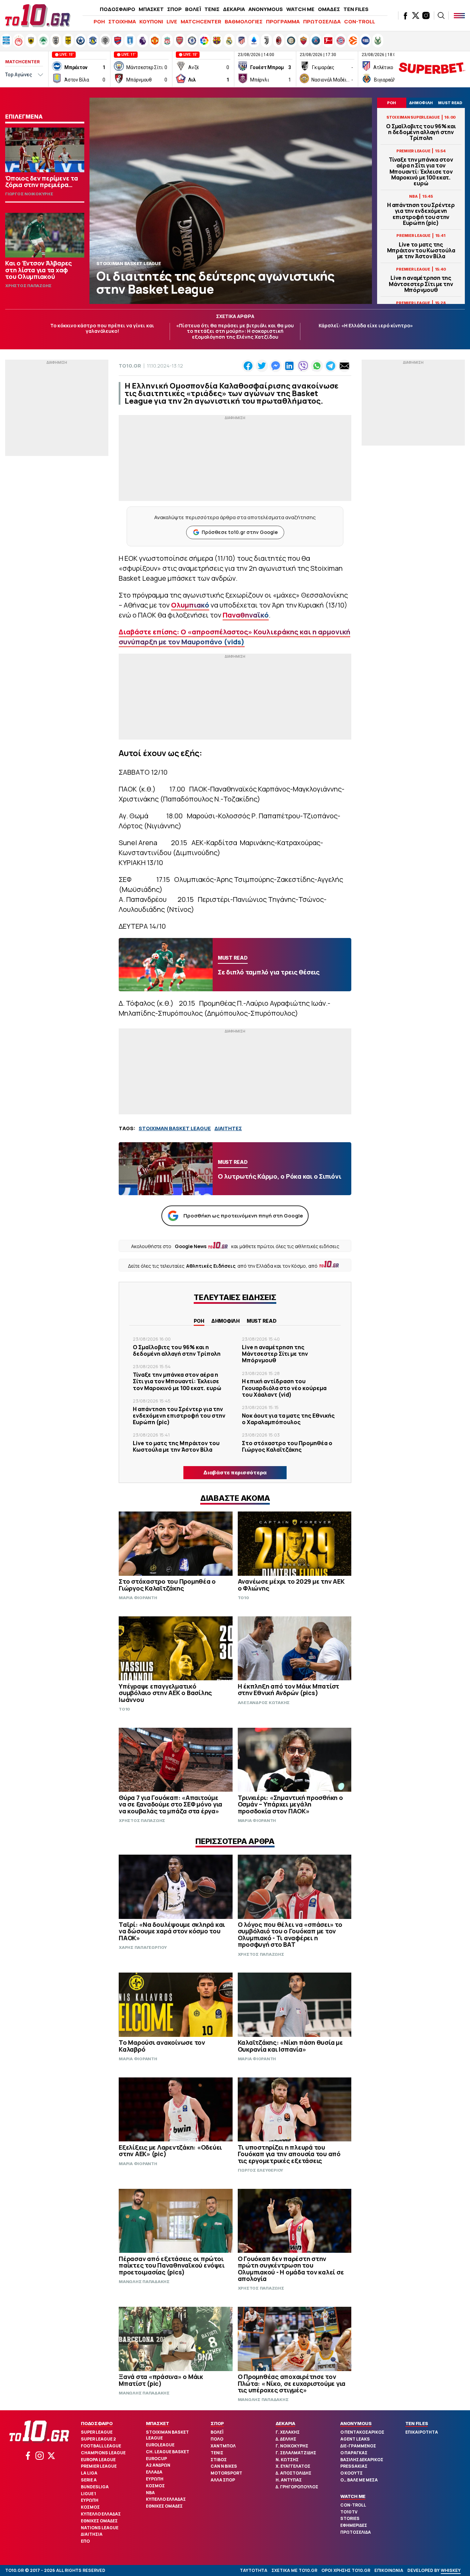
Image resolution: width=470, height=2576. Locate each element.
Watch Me (353, 2496)
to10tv (349, 2512)
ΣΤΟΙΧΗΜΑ (122, 21)
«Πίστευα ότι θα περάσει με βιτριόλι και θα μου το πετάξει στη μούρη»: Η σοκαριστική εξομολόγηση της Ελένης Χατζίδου (235, 331)
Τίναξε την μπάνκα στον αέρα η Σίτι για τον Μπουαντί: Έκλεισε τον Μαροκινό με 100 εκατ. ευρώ (421, 172)
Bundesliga (95, 2487)
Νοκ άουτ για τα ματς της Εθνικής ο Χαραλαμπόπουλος (288, 1419)
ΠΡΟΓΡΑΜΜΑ (283, 21)
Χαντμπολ (223, 2446)
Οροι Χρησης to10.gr (346, 2570)
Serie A (89, 2480)
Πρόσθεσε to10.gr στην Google (240, 532)
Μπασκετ (158, 2423)
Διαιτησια (92, 2534)
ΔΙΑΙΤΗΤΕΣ (228, 1128)
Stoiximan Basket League (167, 2435)
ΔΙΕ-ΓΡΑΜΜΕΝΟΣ (358, 2446)
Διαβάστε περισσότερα (235, 1472)
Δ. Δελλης (286, 2439)
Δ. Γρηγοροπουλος (297, 2487)
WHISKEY (451, 2570)
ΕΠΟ (85, 2541)
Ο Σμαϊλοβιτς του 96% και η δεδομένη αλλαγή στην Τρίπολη (421, 132)
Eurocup (156, 2459)
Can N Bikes (224, 2466)
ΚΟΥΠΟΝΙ (151, 21)
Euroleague (160, 2445)
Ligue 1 (88, 2494)
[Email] (344, 366)
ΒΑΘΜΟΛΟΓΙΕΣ (244, 21)
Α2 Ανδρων (158, 2465)
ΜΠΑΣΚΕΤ (151, 9)
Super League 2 (98, 2439)
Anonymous (356, 2423)
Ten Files (417, 2423)
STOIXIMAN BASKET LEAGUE (175, 1128)
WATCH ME (300, 9)
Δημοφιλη (226, 1321)
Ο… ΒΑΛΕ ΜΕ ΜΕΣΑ (359, 2480)
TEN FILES (356, 9)
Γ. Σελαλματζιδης (296, 2453)
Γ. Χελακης (288, 2432)
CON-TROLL (360, 21)
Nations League (100, 2528)
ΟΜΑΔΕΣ (329, 9)
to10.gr (130, 366)
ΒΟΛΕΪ (193, 9)
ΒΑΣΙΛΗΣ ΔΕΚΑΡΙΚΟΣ (362, 2460)
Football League (101, 2446)
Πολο (217, 2439)
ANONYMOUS (266, 9)
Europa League (98, 2460)
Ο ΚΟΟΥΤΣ (351, 2473)
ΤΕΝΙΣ (212, 9)
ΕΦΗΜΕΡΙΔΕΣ (354, 2525)
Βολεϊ (217, 2432)
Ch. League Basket (168, 2452)
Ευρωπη (90, 2500)
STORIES (350, 2518)
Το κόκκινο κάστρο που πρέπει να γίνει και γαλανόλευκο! (102, 328)
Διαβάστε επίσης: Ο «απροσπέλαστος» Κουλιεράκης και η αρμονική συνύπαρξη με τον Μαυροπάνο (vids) (234, 637)
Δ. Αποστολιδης (293, 2473)
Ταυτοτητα (254, 2570)
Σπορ (217, 2423)
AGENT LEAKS (355, 2439)
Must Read (262, 1321)
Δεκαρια (285, 2423)
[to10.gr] (38, 15)
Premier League (99, 2466)
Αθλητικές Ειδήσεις (211, 1266)
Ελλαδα (154, 2472)
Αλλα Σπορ (223, 2480)
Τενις (217, 2453)
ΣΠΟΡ (174, 9)
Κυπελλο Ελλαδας (101, 2514)
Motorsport (226, 2473)
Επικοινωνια (389, 2570)
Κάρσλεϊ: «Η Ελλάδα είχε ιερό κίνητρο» (366, 325)
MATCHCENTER (201, 21)
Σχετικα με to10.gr (294, 2570)
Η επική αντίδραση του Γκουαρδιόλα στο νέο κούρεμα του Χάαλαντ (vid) (284, 1388)
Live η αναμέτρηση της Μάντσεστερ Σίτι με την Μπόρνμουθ (421, 284)
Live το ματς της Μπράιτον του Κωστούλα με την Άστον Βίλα (421, 251)
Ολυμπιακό (190, 605)
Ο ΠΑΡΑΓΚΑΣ (354, 2453)
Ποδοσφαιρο (97, 2423)
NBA (150, 2493)
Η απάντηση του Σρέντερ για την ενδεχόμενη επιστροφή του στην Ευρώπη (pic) (421, 214)
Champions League (103, 2453)
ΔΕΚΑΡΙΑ (234, 9)
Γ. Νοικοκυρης (292, 2446)
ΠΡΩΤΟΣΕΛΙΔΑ (322, 21)
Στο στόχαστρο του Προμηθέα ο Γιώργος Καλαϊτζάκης (287, 1446)
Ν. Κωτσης (287, 2460)
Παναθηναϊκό (246, 615)
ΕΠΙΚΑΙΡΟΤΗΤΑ (422, 2432)
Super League (97, 2432)
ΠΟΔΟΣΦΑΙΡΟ (117, 9)
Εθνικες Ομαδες (99, 2521)
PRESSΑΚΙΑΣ (354, 2466)
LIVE (172, 21)
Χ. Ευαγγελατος (293, 2466)
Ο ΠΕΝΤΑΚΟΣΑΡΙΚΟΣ (362, 2432)
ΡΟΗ (99, 21)
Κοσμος (90, 2507)
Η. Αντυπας (289, 2480)
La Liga (89, 2473)
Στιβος (219, 2460)
